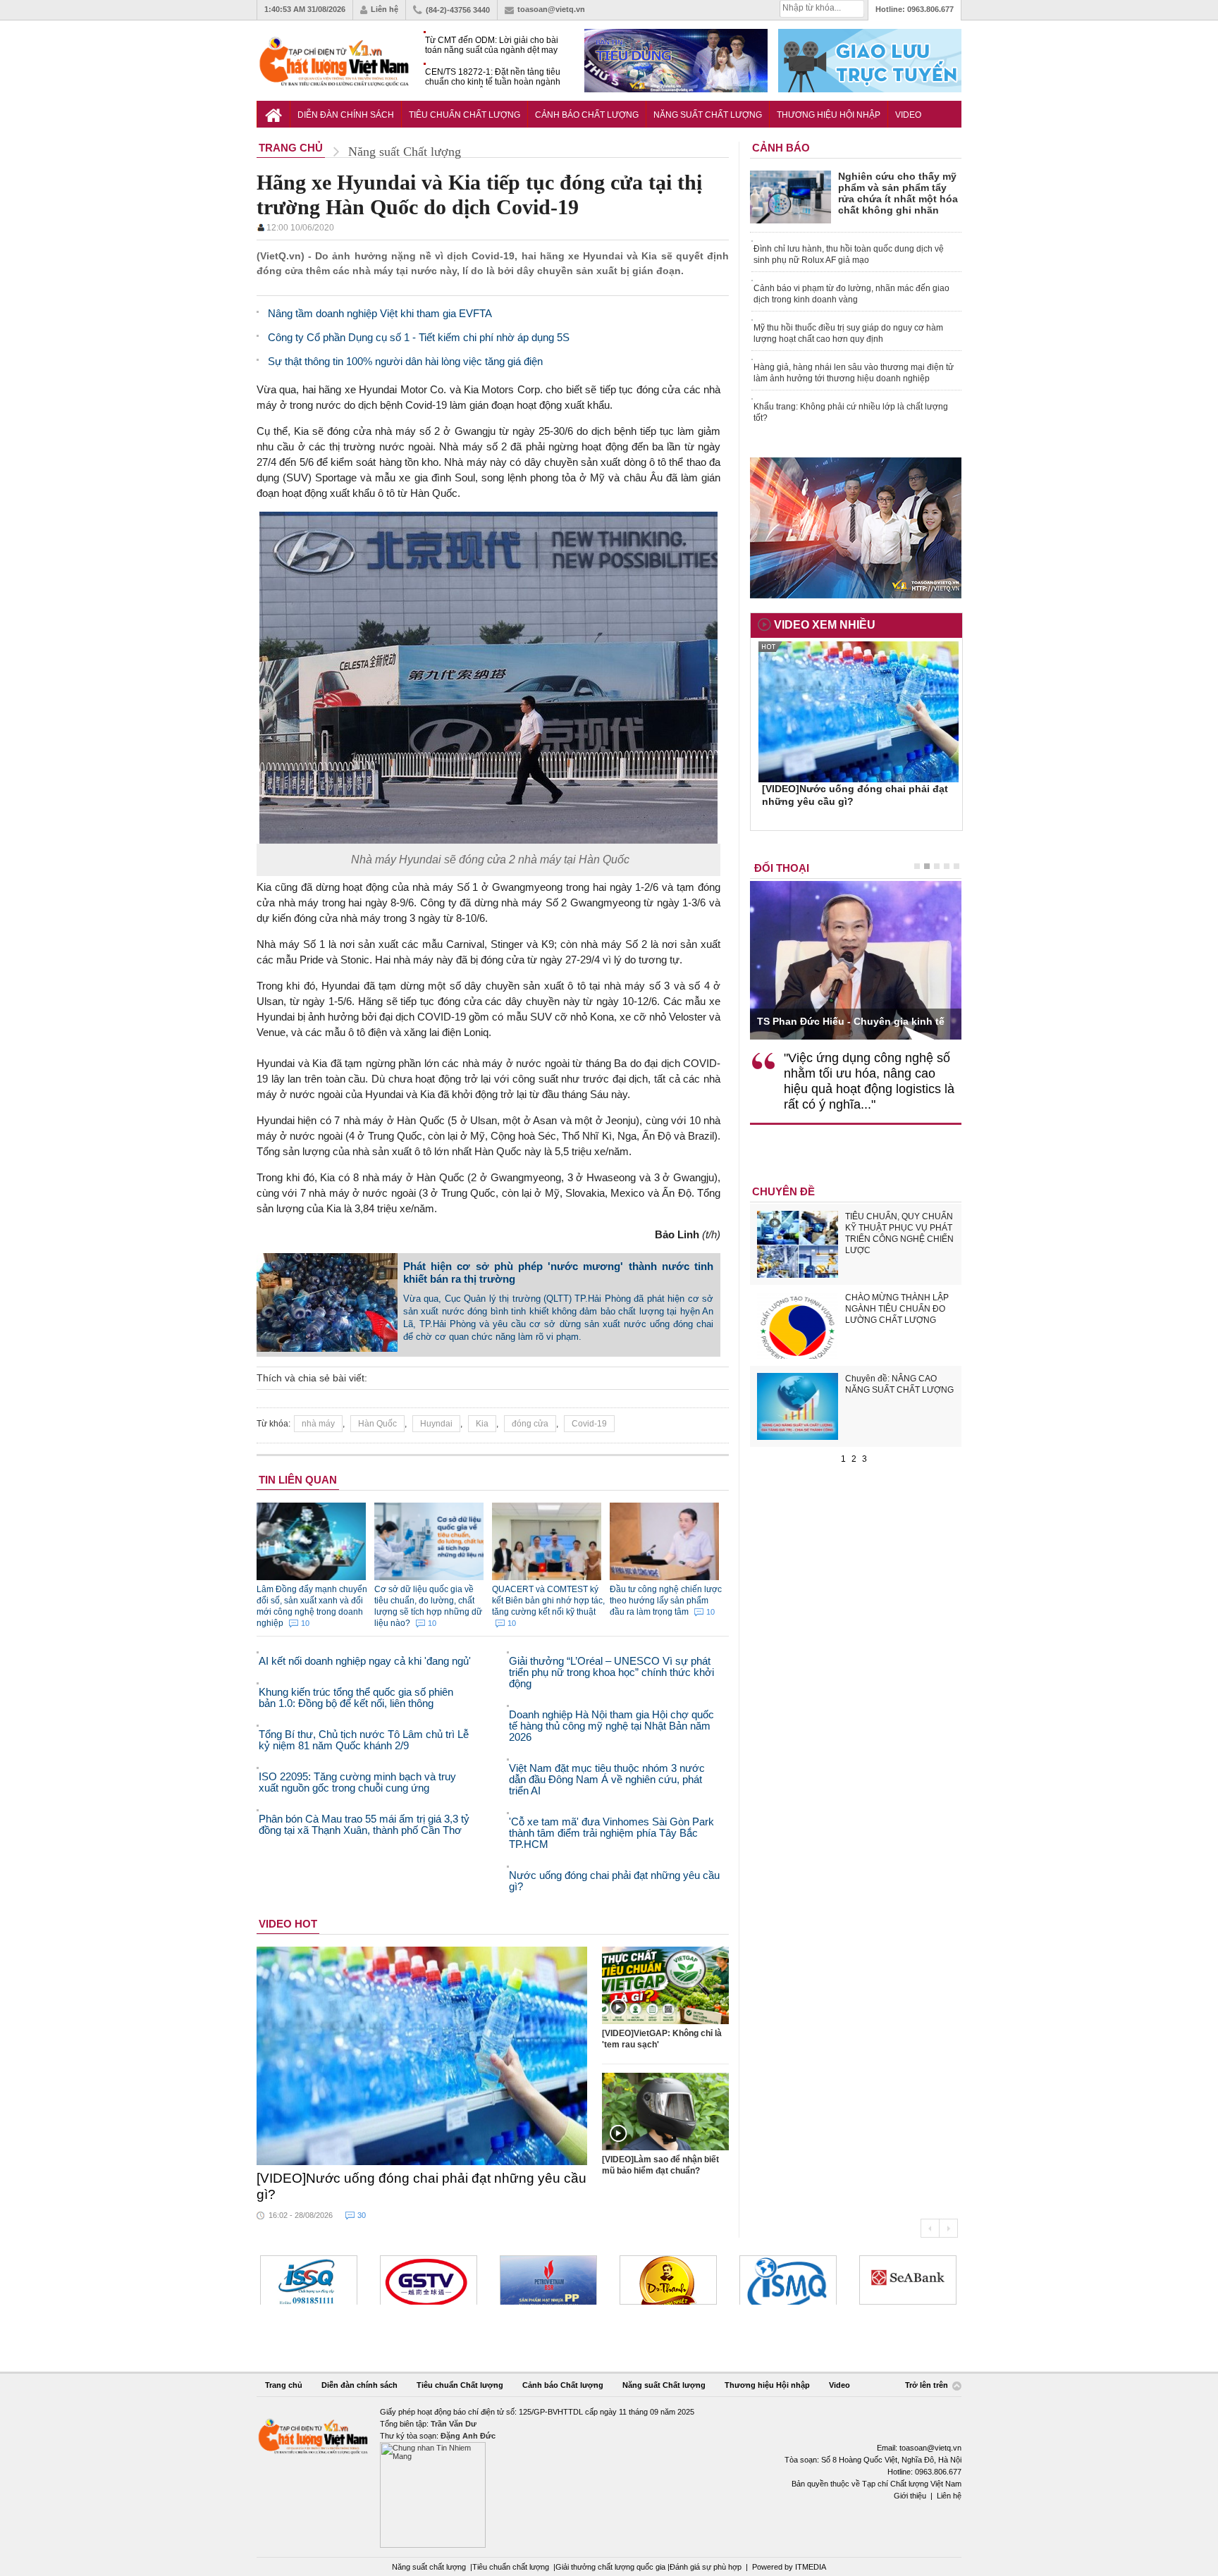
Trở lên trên (928, 2386)
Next (948, 2228)
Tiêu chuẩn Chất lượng (465, 115)
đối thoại (782, 868)
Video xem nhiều (825, 625)
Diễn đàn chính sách (346, 115)
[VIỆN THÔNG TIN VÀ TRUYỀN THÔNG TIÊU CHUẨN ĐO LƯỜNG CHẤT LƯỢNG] (668, 2280)
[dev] (429, 2280)
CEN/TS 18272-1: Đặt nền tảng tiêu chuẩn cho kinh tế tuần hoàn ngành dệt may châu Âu (493, 77)
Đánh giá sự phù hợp (706, 2567)
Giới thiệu (910, 2496)
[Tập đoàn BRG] (908, 2280)
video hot (288, 1924)
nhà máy (318, 1424)
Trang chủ (284, 2385)
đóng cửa (530, 1424)
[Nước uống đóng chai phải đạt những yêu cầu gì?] (422, 2056)
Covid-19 (589, 1424)
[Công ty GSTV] (309, 2280)
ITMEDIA (811, 2567)
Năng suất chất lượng (429, 2567)
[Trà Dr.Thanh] (548, 2280)
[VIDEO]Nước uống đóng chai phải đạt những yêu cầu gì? (422, 2186)
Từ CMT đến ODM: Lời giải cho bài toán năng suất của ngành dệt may (492, 45)
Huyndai (436, 1424)
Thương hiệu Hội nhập (829, 115)
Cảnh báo (781, 148)
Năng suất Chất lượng (708, 115)
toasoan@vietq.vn (551, 9)
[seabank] (788, 2280)
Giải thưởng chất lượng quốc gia (611, 2567)
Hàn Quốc (377, 1424)
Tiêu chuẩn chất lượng (511, 2567)
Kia (482, 1424)
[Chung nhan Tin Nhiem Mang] (609, 2477)
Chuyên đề (783, 1191)
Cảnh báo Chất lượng (587, 115)
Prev (930, 2228)
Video (908, 115)
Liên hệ (385, 9)
